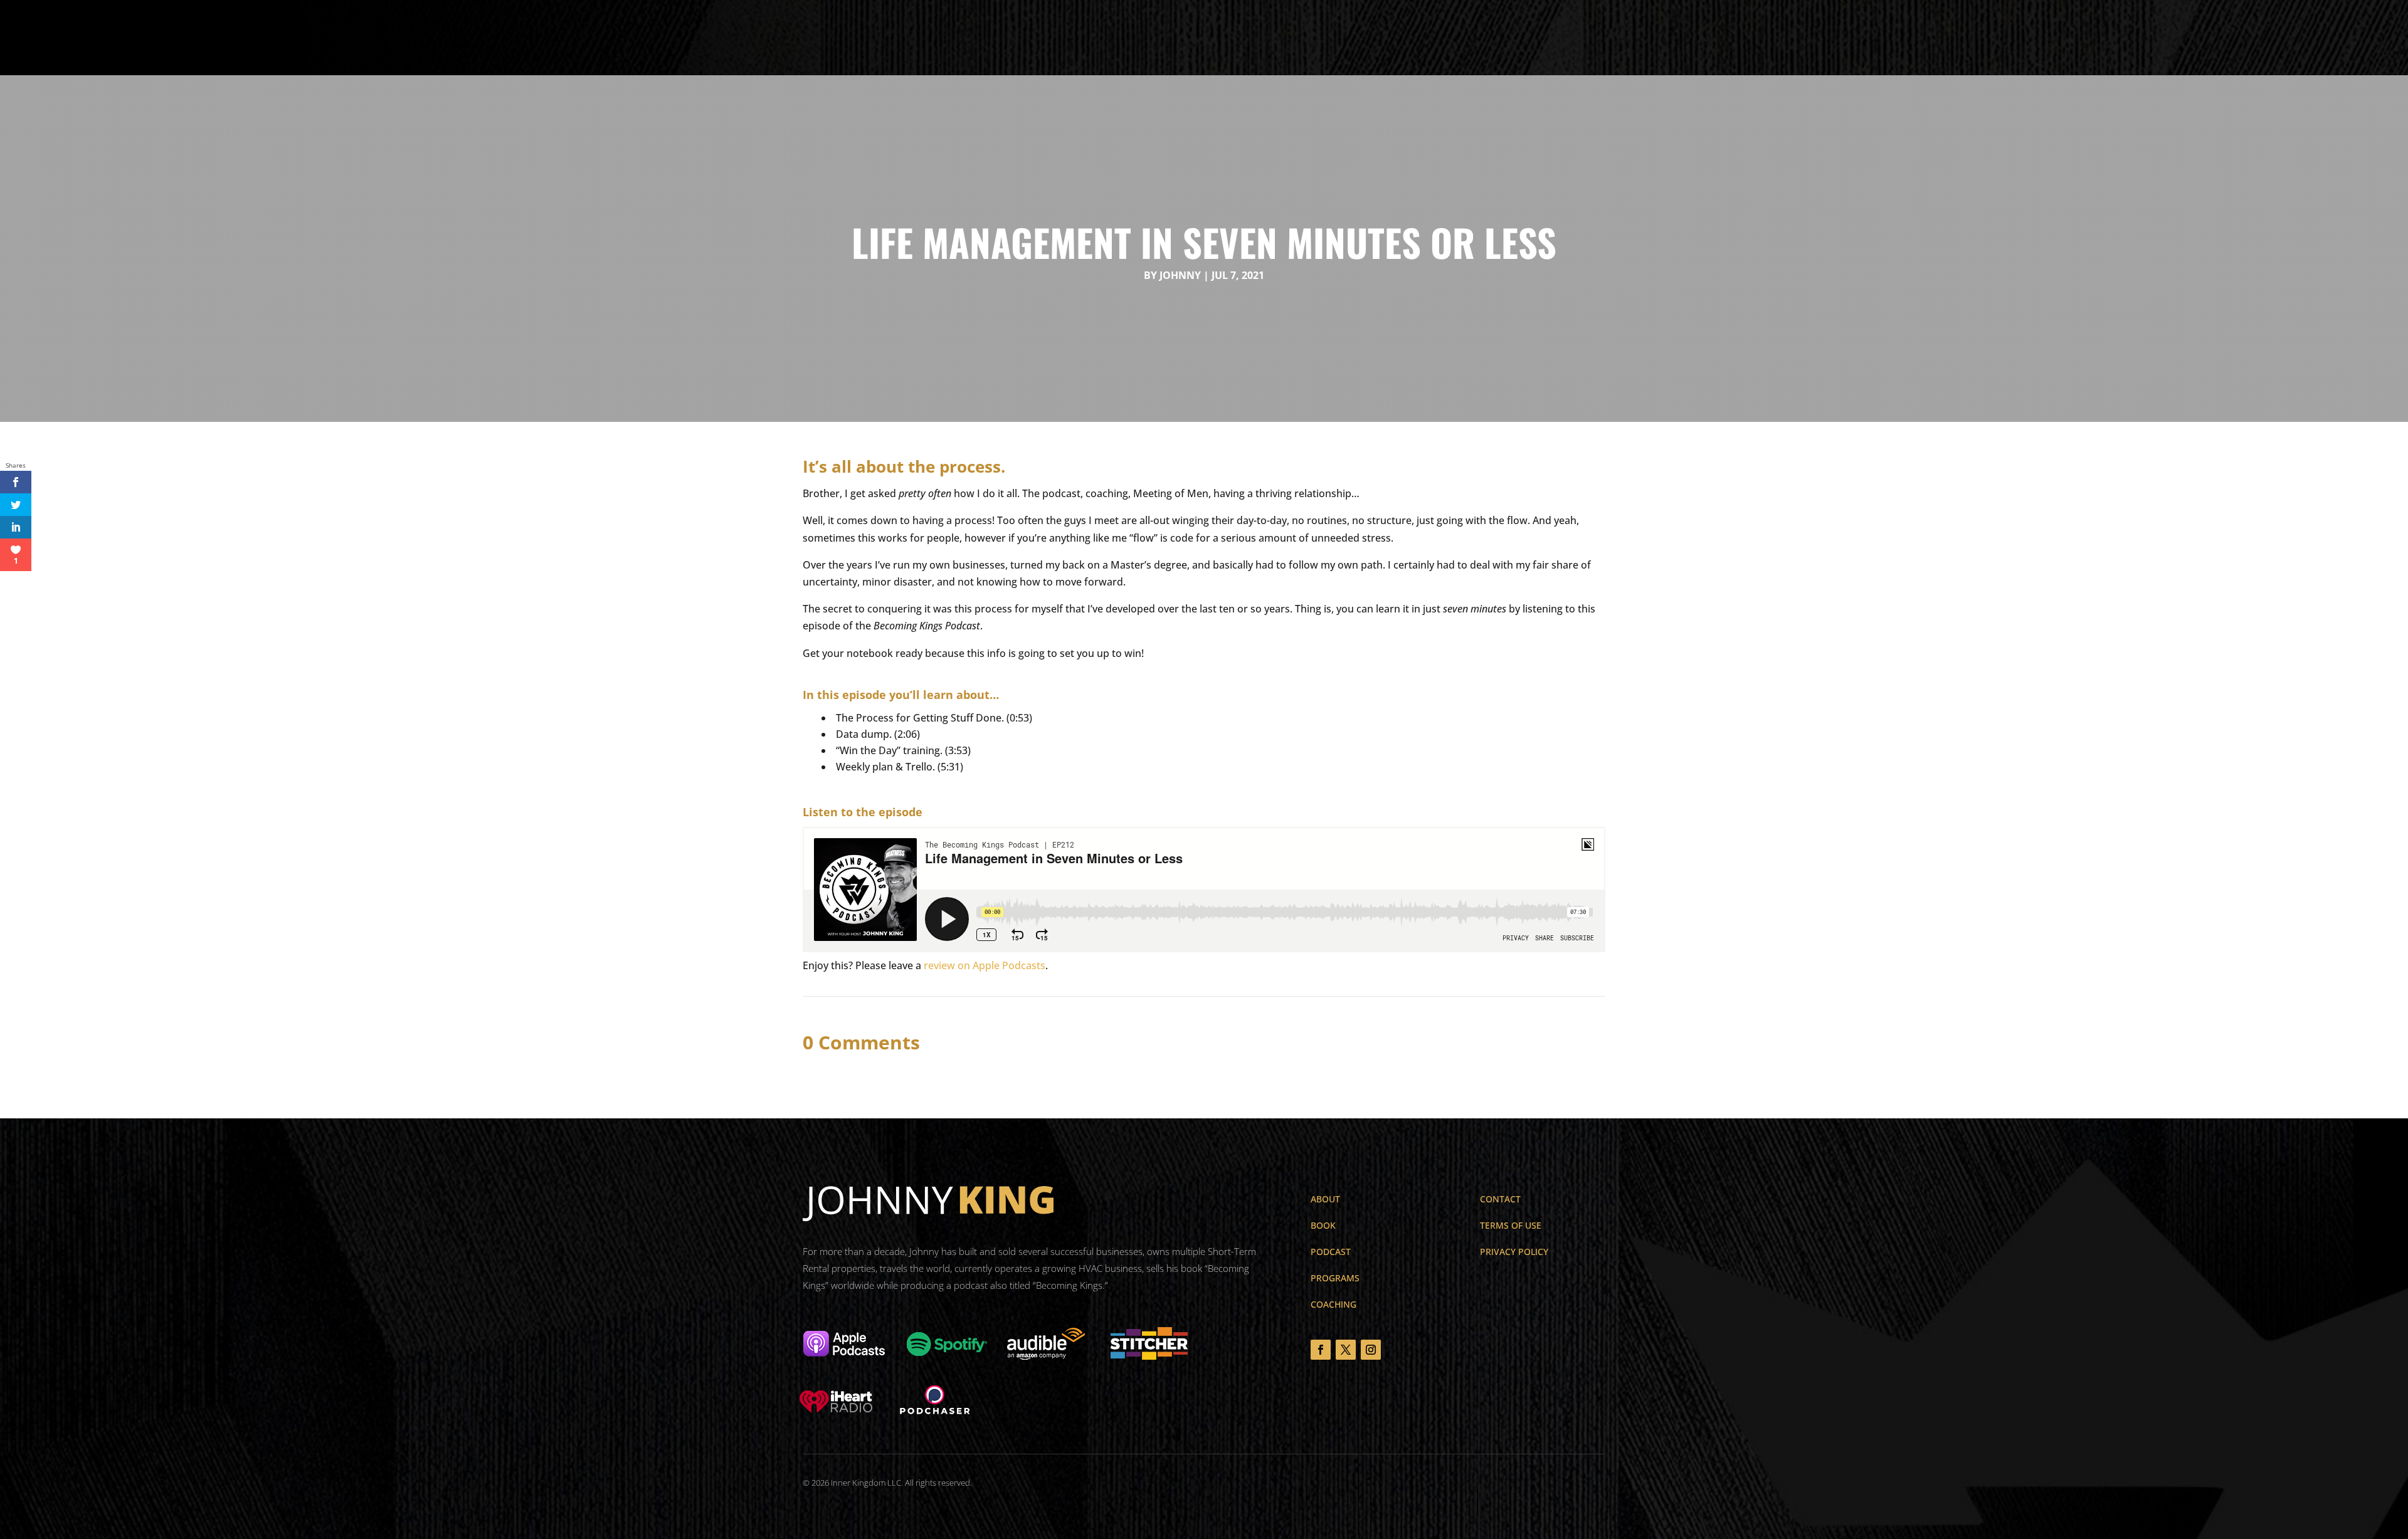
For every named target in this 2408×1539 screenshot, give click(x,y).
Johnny (1180, 275)
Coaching (1121, 38)
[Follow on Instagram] (1371, 1350)
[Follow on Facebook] (1321, 1350)
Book (960, 38)
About (919, 38)
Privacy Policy (1514, 1252)
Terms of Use (1511, 1225)
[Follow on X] (1346, 1350)
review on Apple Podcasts (985, 965)
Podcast (1066, 38)
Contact (1175, 38)
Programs (1009, 38)
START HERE (2038, 36)
